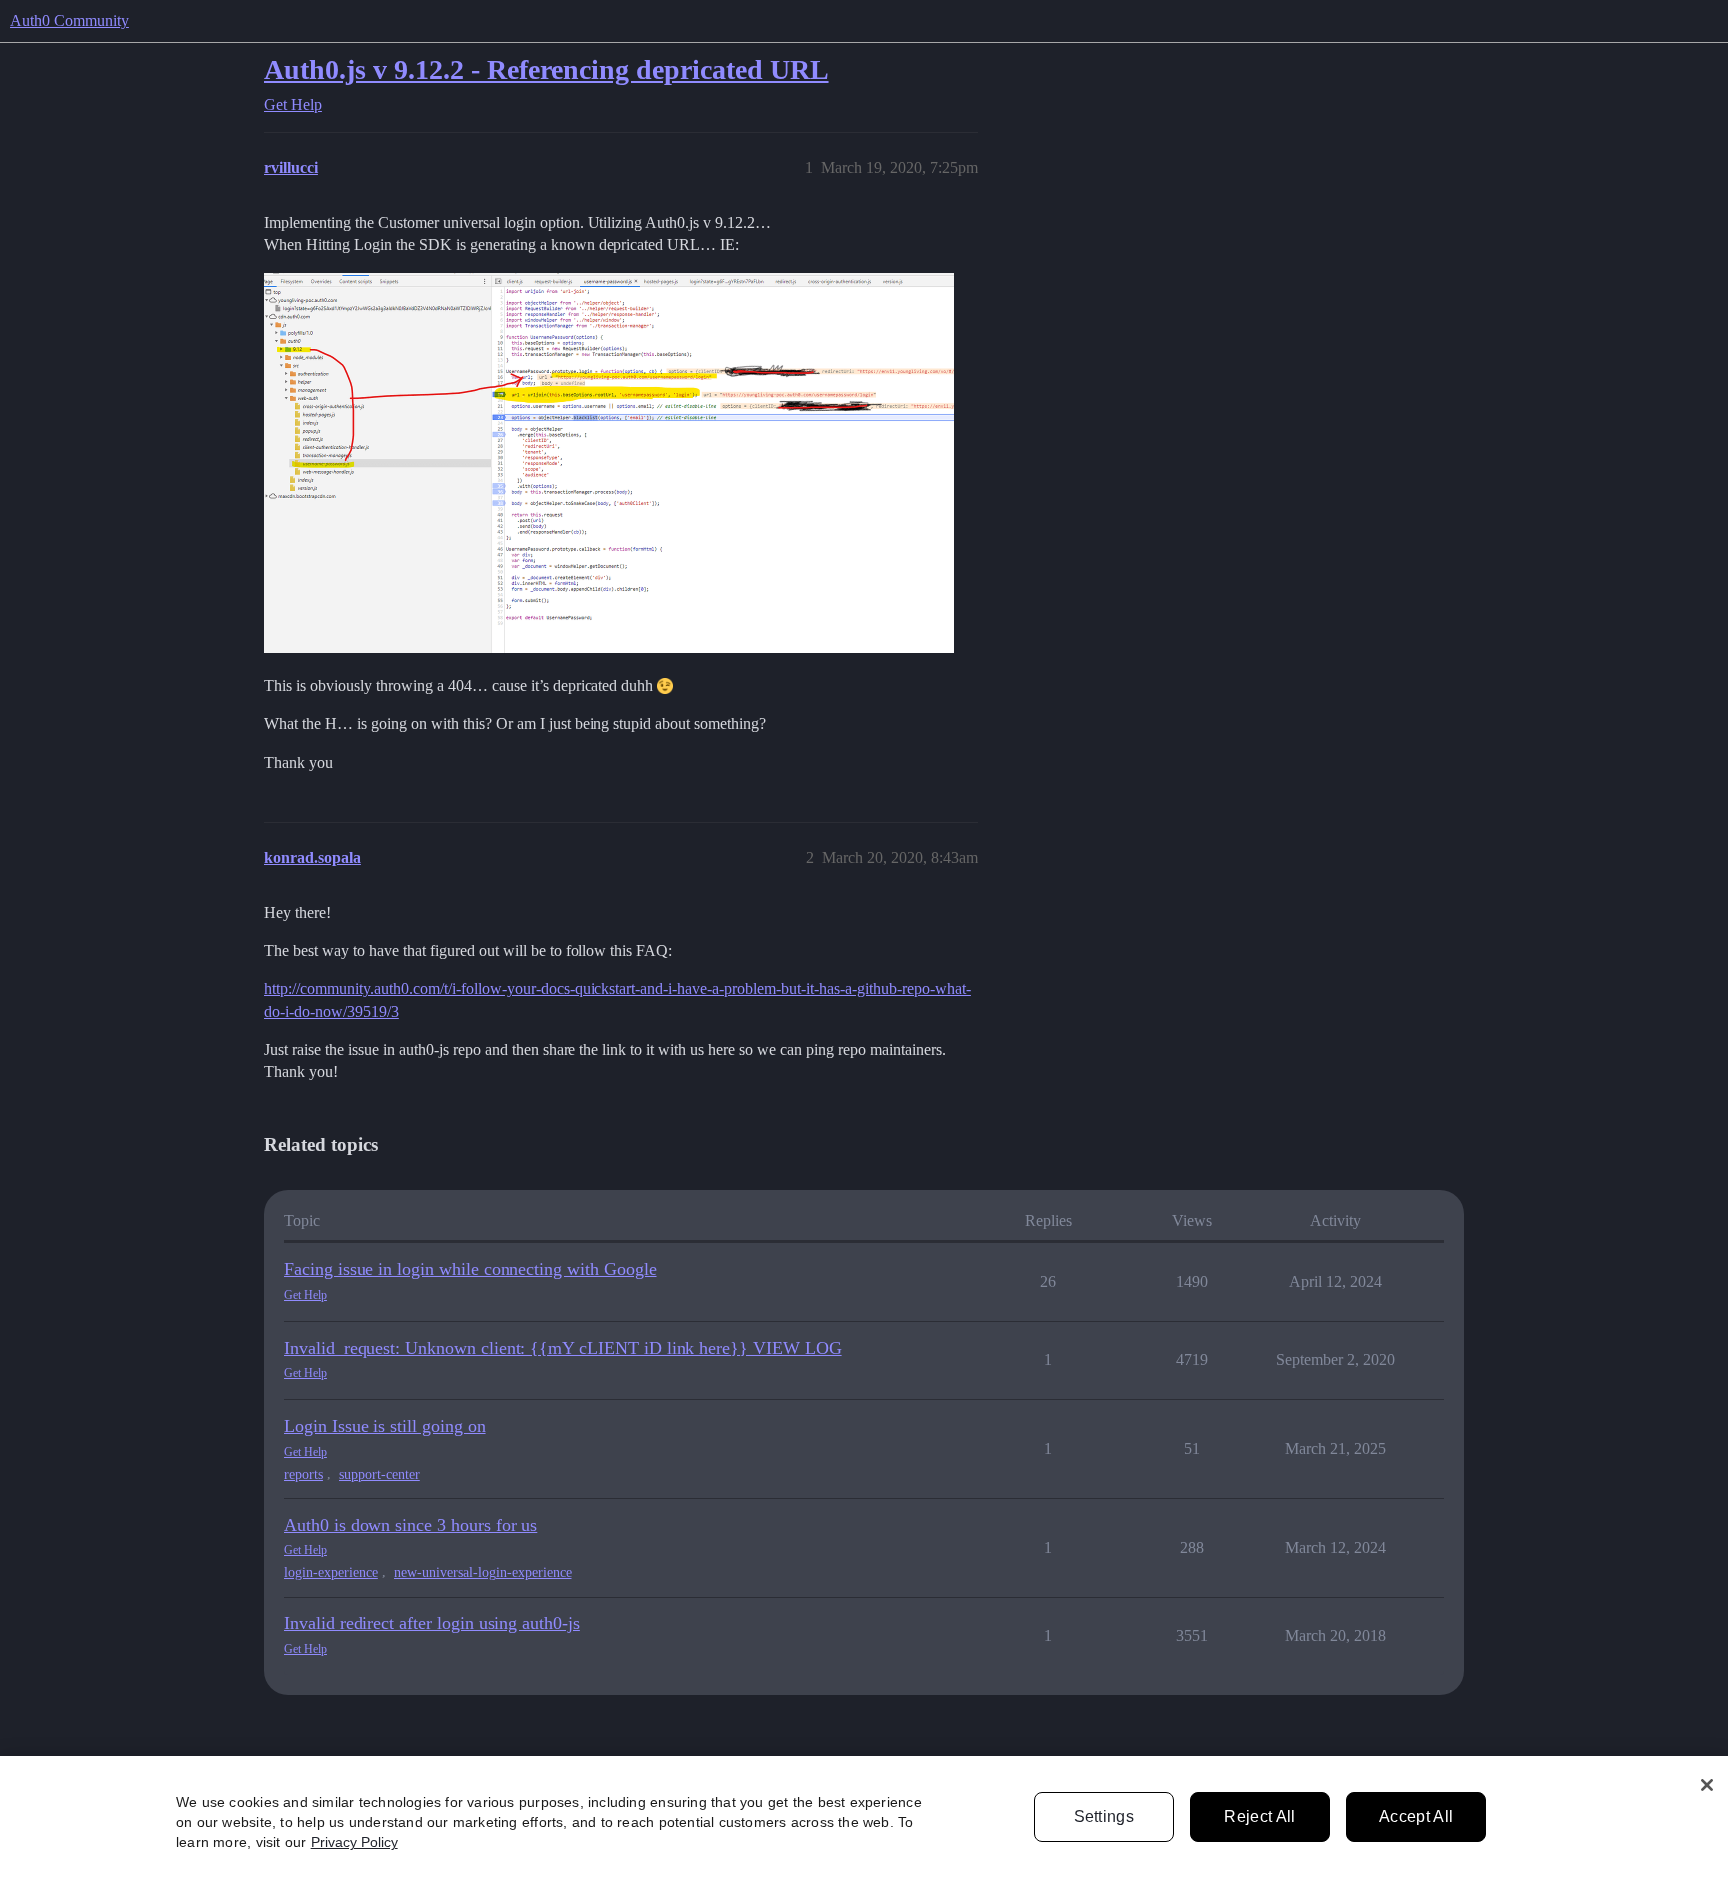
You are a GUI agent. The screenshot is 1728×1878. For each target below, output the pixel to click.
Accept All (1416, 1816)
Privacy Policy (354, 1842)
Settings (1104, 1816)
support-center (379, 1474)
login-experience (331, 1572)
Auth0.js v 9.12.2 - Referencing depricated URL (546, 69)
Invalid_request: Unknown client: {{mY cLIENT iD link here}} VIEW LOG (563, 1348)
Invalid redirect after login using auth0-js (432, 1623)
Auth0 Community (69, 20)
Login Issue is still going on (385, 1426)
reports (303, 1474)
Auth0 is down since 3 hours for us (410, 1525)
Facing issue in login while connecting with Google (470, 1269)
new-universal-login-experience (483, 1572)
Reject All (1259, 1816)
